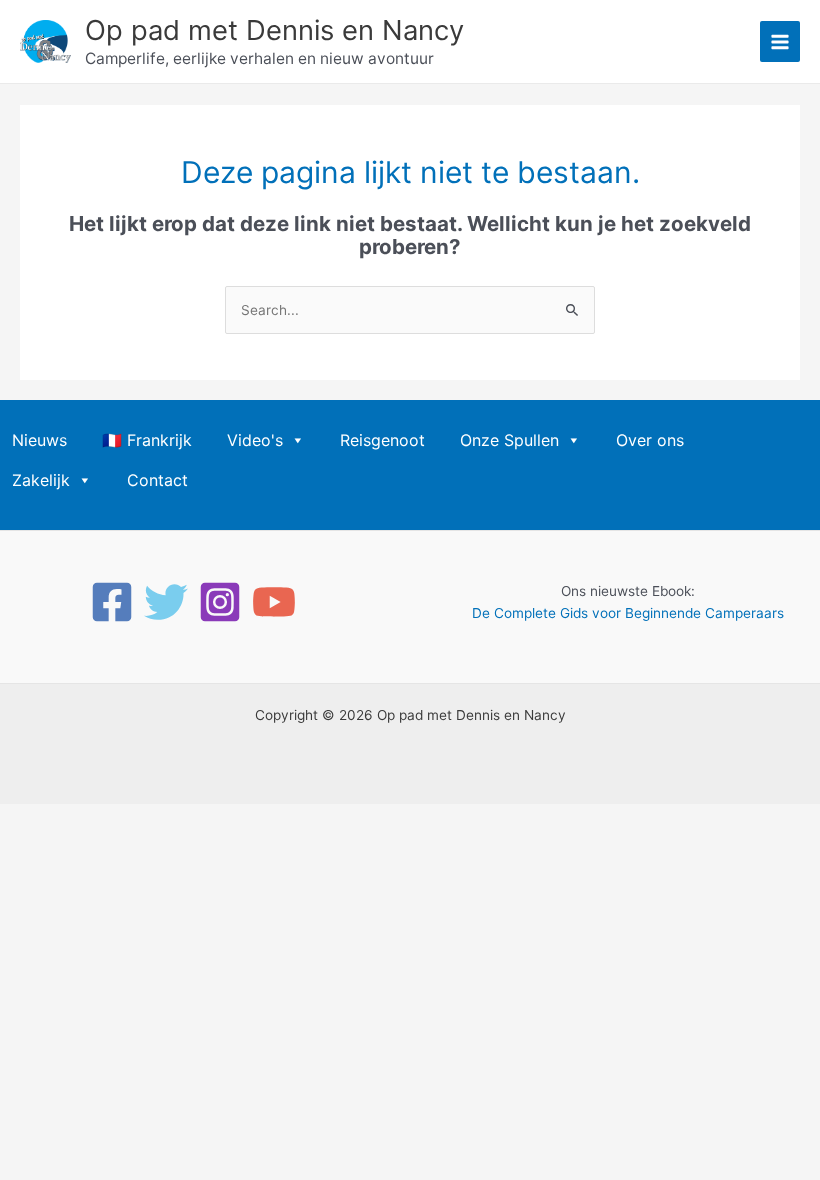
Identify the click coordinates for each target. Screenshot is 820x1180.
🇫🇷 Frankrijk (147, 440)
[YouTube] (274, 602)
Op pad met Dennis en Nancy (274, 30)
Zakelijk (41, 480)
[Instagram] (220, 602)
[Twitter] (166, 602)
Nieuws (39, 440)
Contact (157, 480)
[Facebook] (112, 602)
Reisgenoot (382, 440)
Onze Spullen (509, 440)
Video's (255, 440)
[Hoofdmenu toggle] (780, 41)
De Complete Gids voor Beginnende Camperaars (628, 613)
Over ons (650, 440)
